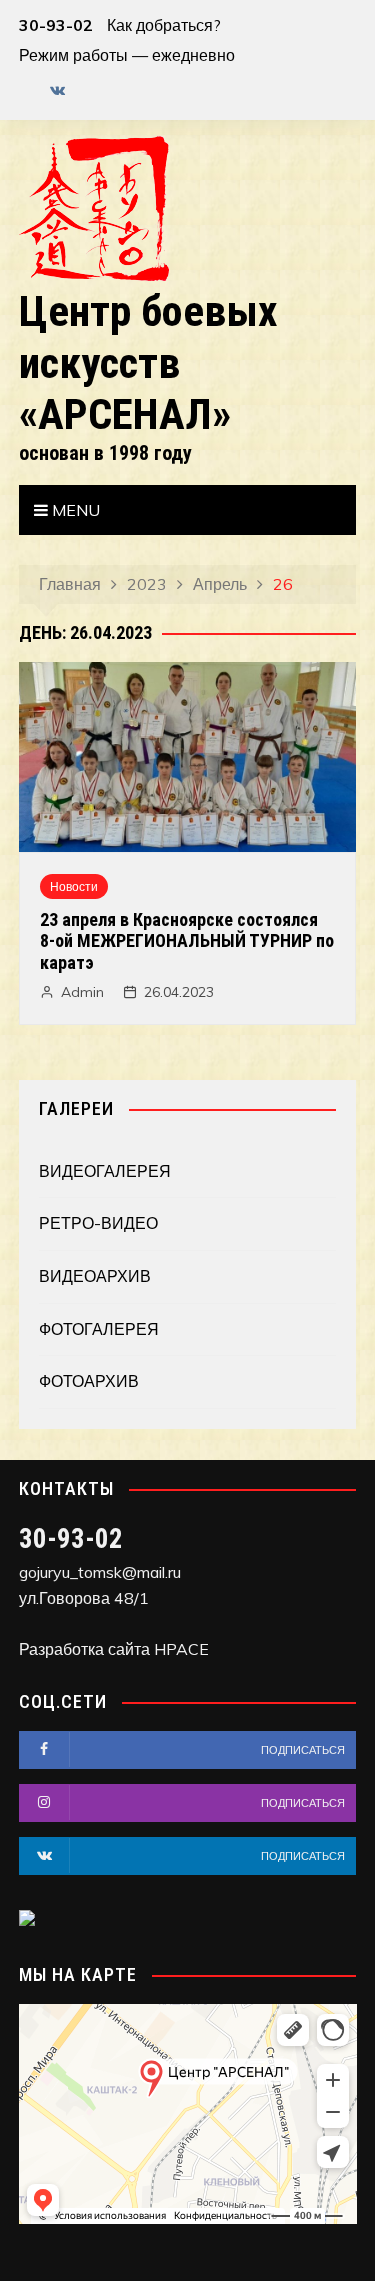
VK (58, 90)
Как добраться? (164, 25)
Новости (74, 886)
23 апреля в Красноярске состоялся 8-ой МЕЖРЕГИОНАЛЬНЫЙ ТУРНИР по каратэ (187, 941)
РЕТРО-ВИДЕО (98, 1223)
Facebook (24, 95)
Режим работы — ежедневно (127, 55)
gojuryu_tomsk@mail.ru (100, 1572)
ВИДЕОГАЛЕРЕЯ (105, 1171)
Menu (74, 510)
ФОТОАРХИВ (89, 1381)
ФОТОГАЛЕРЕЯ (99, 1329)
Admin (82, 992)
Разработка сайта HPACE (114, 1649)
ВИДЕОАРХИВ (95, 1276)
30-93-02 (56, 25)
